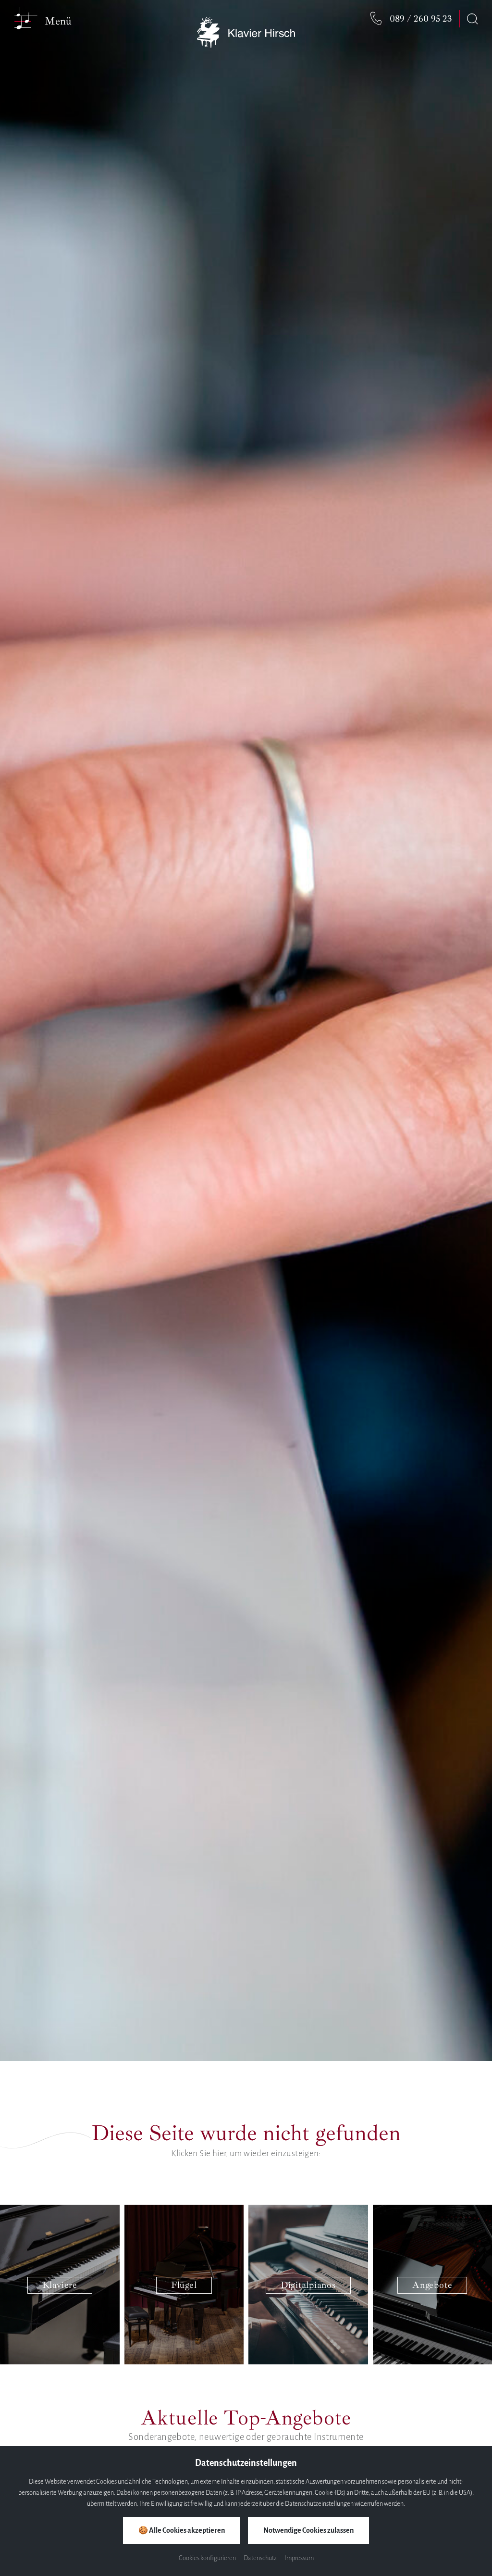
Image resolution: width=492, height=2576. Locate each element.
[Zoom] (246, 1030)
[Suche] (472, 19)
